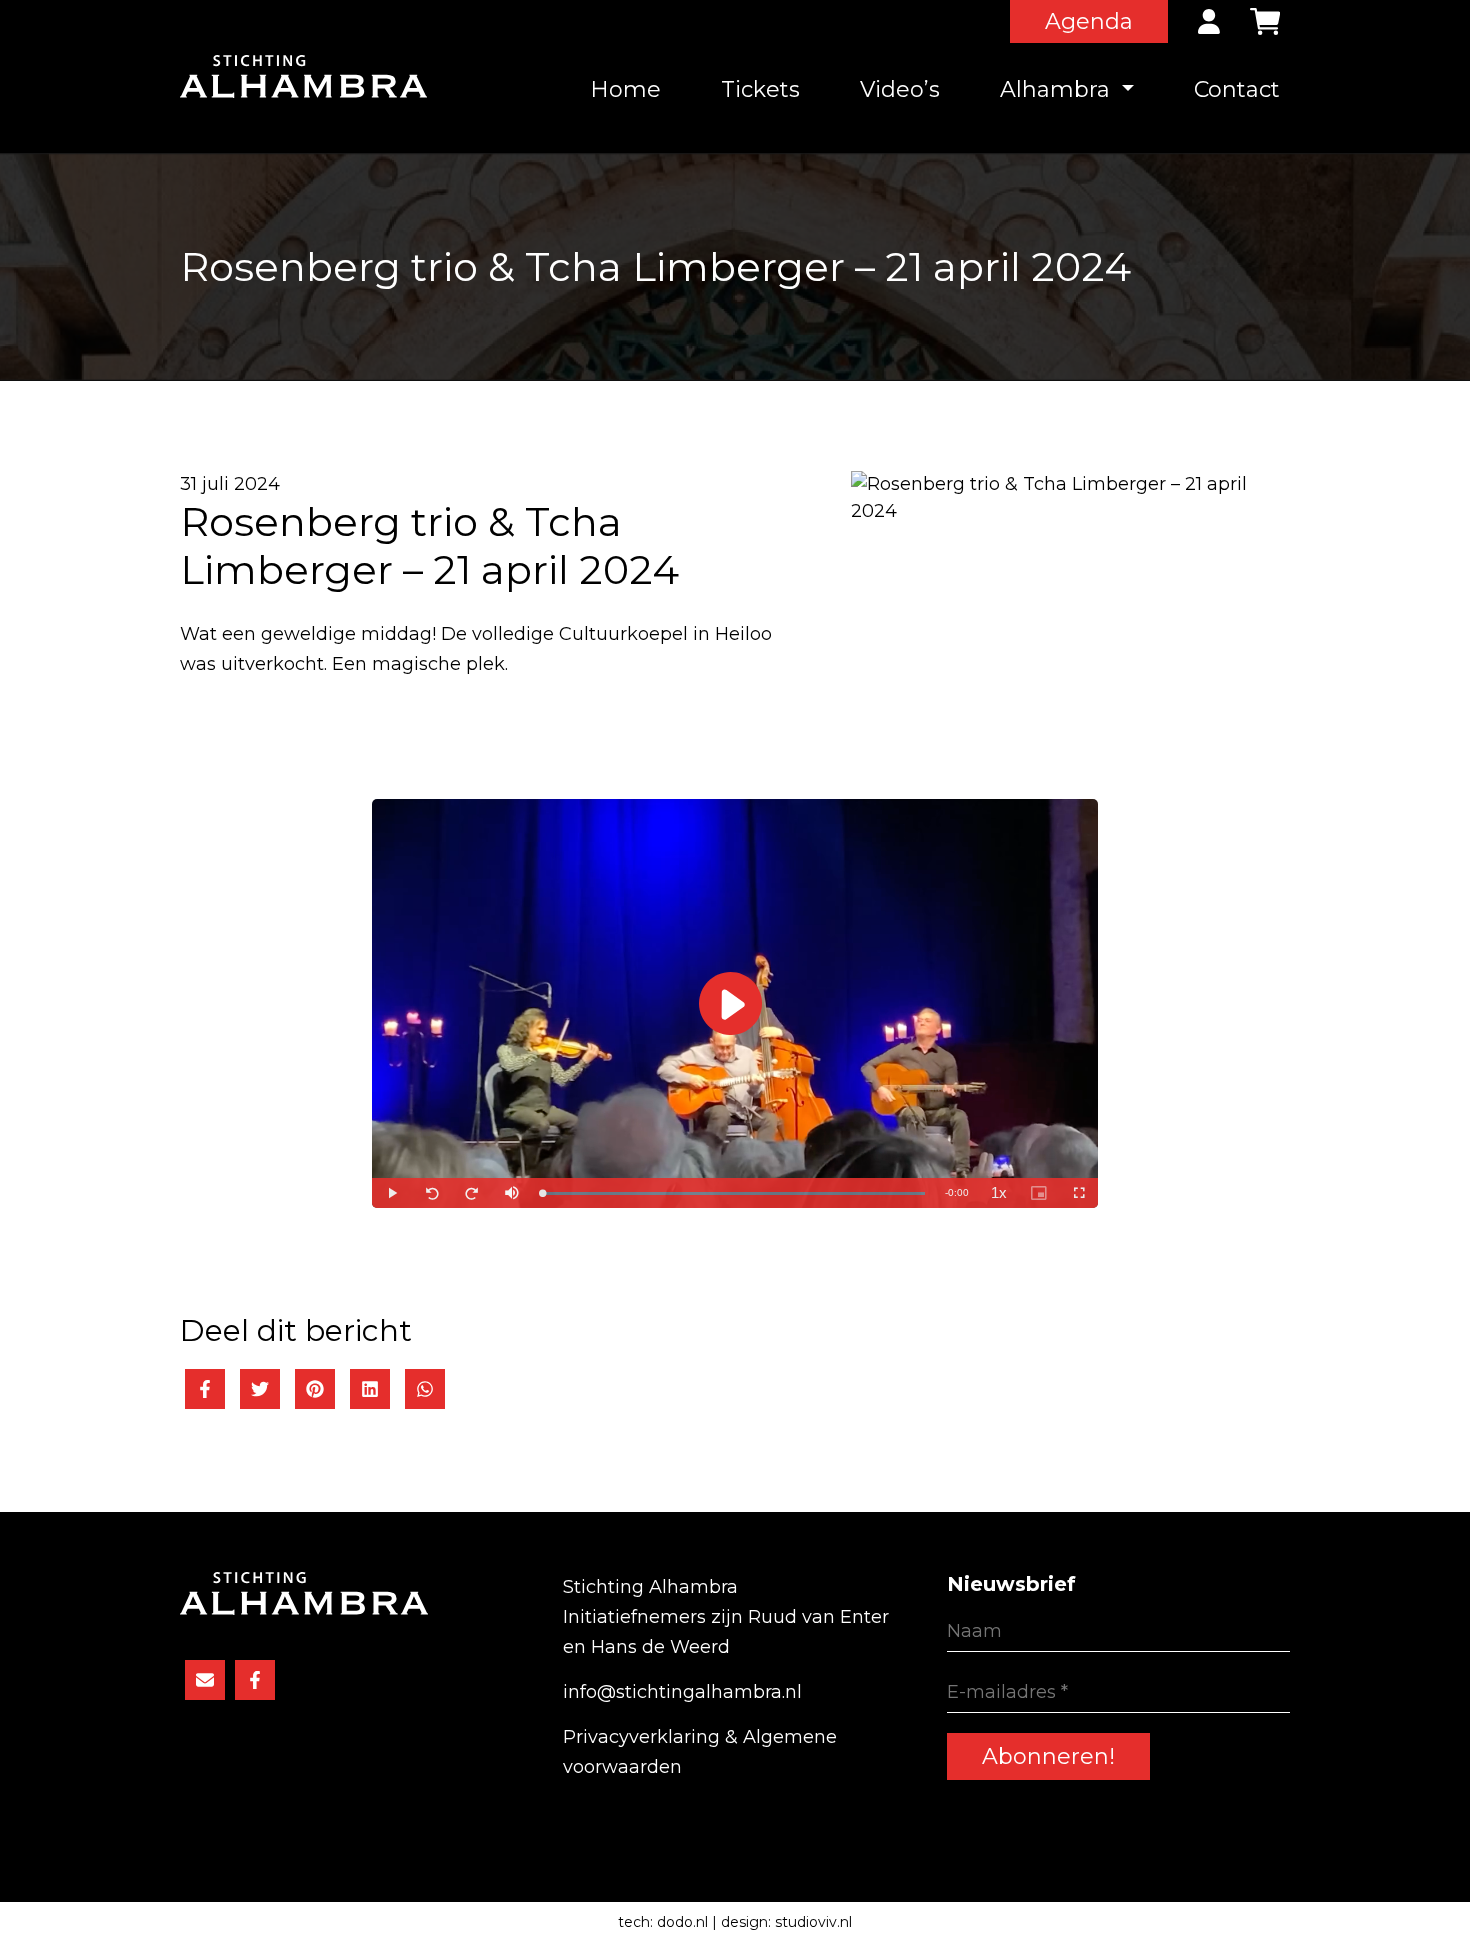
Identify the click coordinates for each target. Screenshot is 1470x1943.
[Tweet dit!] (260, 1389)
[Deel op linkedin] (370, 1389)
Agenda (1089, 21)
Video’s (900, 89)
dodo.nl (682, 1922)
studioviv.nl (813, 1922)
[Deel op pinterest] (315, 1389)
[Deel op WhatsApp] (425, 1389)
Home (625, 89)
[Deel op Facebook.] (205, 1389)
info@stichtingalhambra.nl (682, 1692)
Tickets (760, 89)
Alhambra (1058, 89)
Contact (1237, 89)
